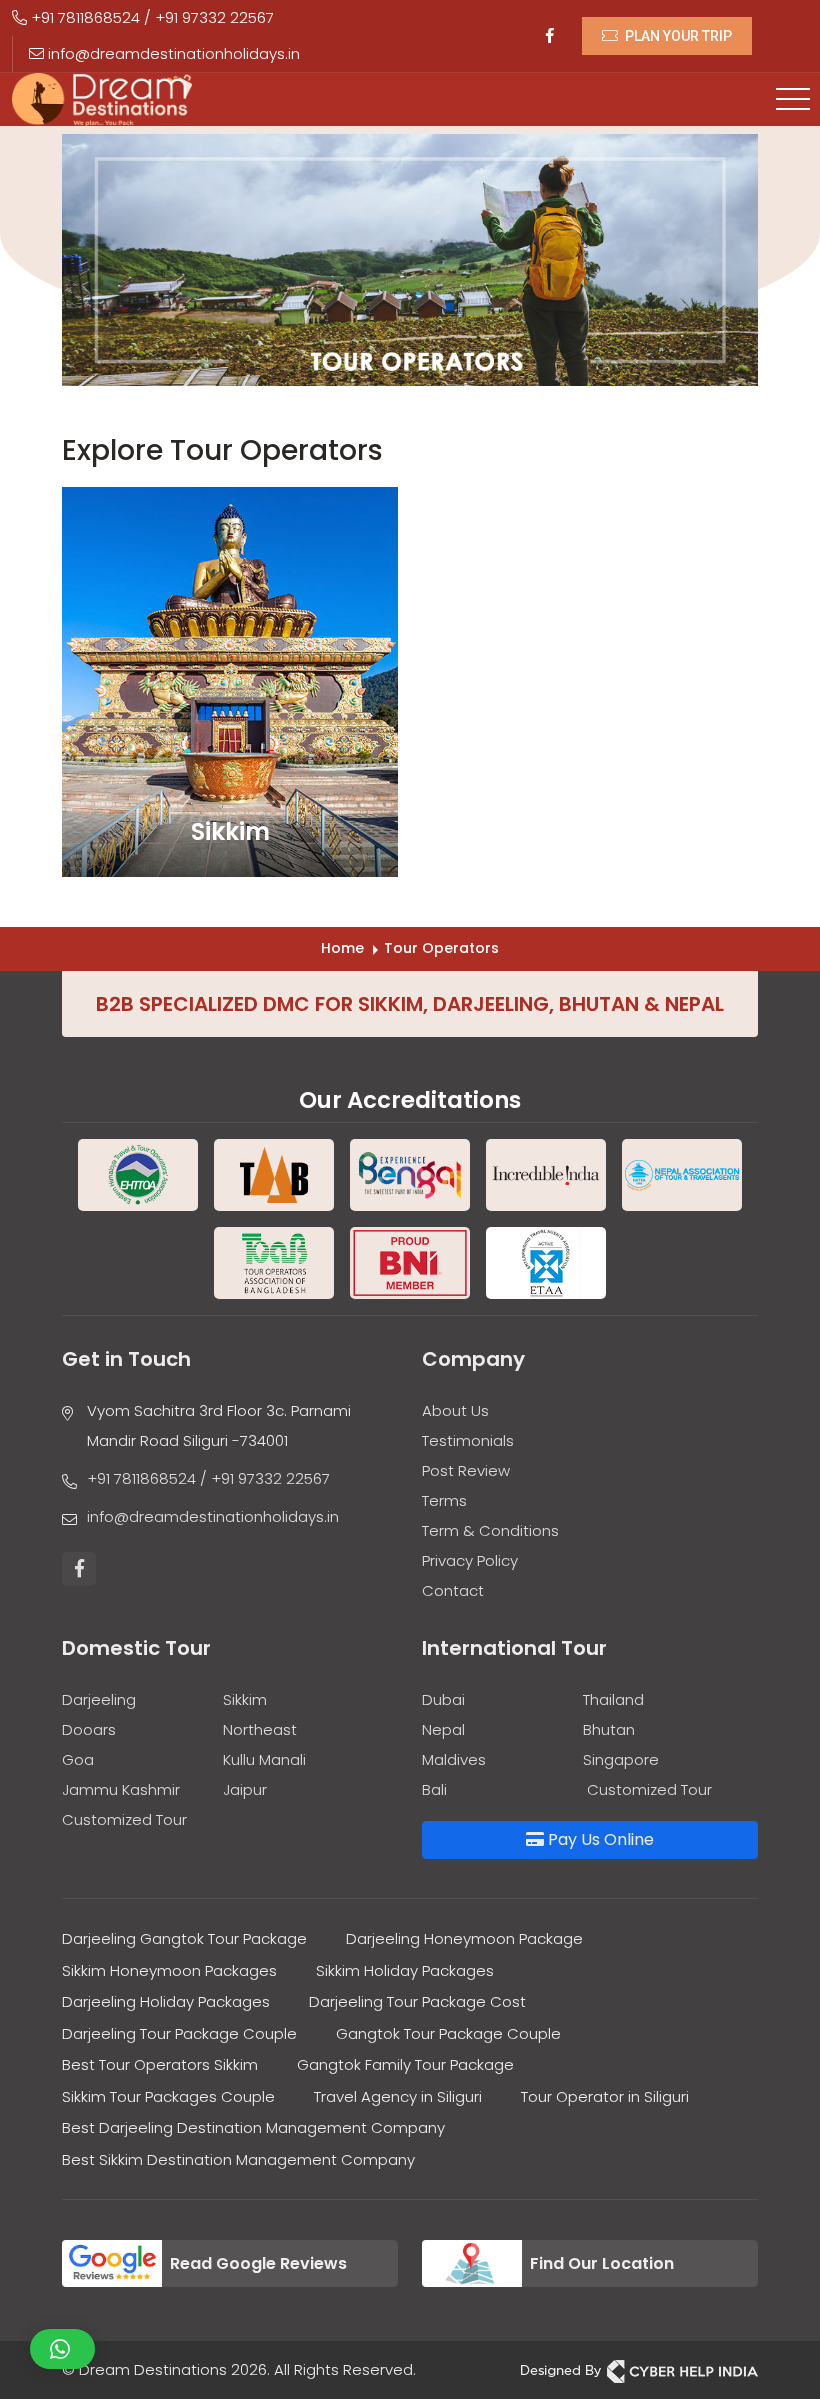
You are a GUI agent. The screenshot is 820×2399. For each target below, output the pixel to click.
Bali (434, 1789)
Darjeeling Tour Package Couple (179, 2033)
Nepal (443, 1729)
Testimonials (468, 1440)
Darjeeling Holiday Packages (166, 2001)
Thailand (613, 1699)
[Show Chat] (62, 2349)
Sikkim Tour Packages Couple (168, 2096)
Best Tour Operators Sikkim (160, 2064)
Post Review (466, 1470)
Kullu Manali (264, 1759)
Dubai (443, 1699)
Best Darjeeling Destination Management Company (253, 2127)
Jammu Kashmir (121, 1789)
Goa (78, 1759)
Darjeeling (99, 1699)
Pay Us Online (599, 1839)
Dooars (89, 1729)
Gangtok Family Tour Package (405, 2064)
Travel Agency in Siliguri (398, 2096)
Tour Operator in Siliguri (605, 2096)
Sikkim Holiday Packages (405, 1970)
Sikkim (245, 1699)
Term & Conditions (490, 1530)
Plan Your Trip (677, 36)
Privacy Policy (470, 1560)
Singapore (621, 1759)
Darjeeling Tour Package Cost (417, 2001)
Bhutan (609, 1729)
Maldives (454, 1759)
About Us (455, 1410)
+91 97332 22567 (214, 17)
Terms (444, 1500)
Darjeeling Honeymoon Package (464, 1938)
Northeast (260, 1729)
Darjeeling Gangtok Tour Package (184, 1938)
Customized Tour (124, 1819)
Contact (453, 1590)
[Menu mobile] (793, 100)
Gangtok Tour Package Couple (448, 2033)
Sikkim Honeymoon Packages (169, 1970)
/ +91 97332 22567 (265, 1478)
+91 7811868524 (83, 17)
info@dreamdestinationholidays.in (172, 53)
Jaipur (245, 1789)
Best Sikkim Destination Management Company (238, 2159)
